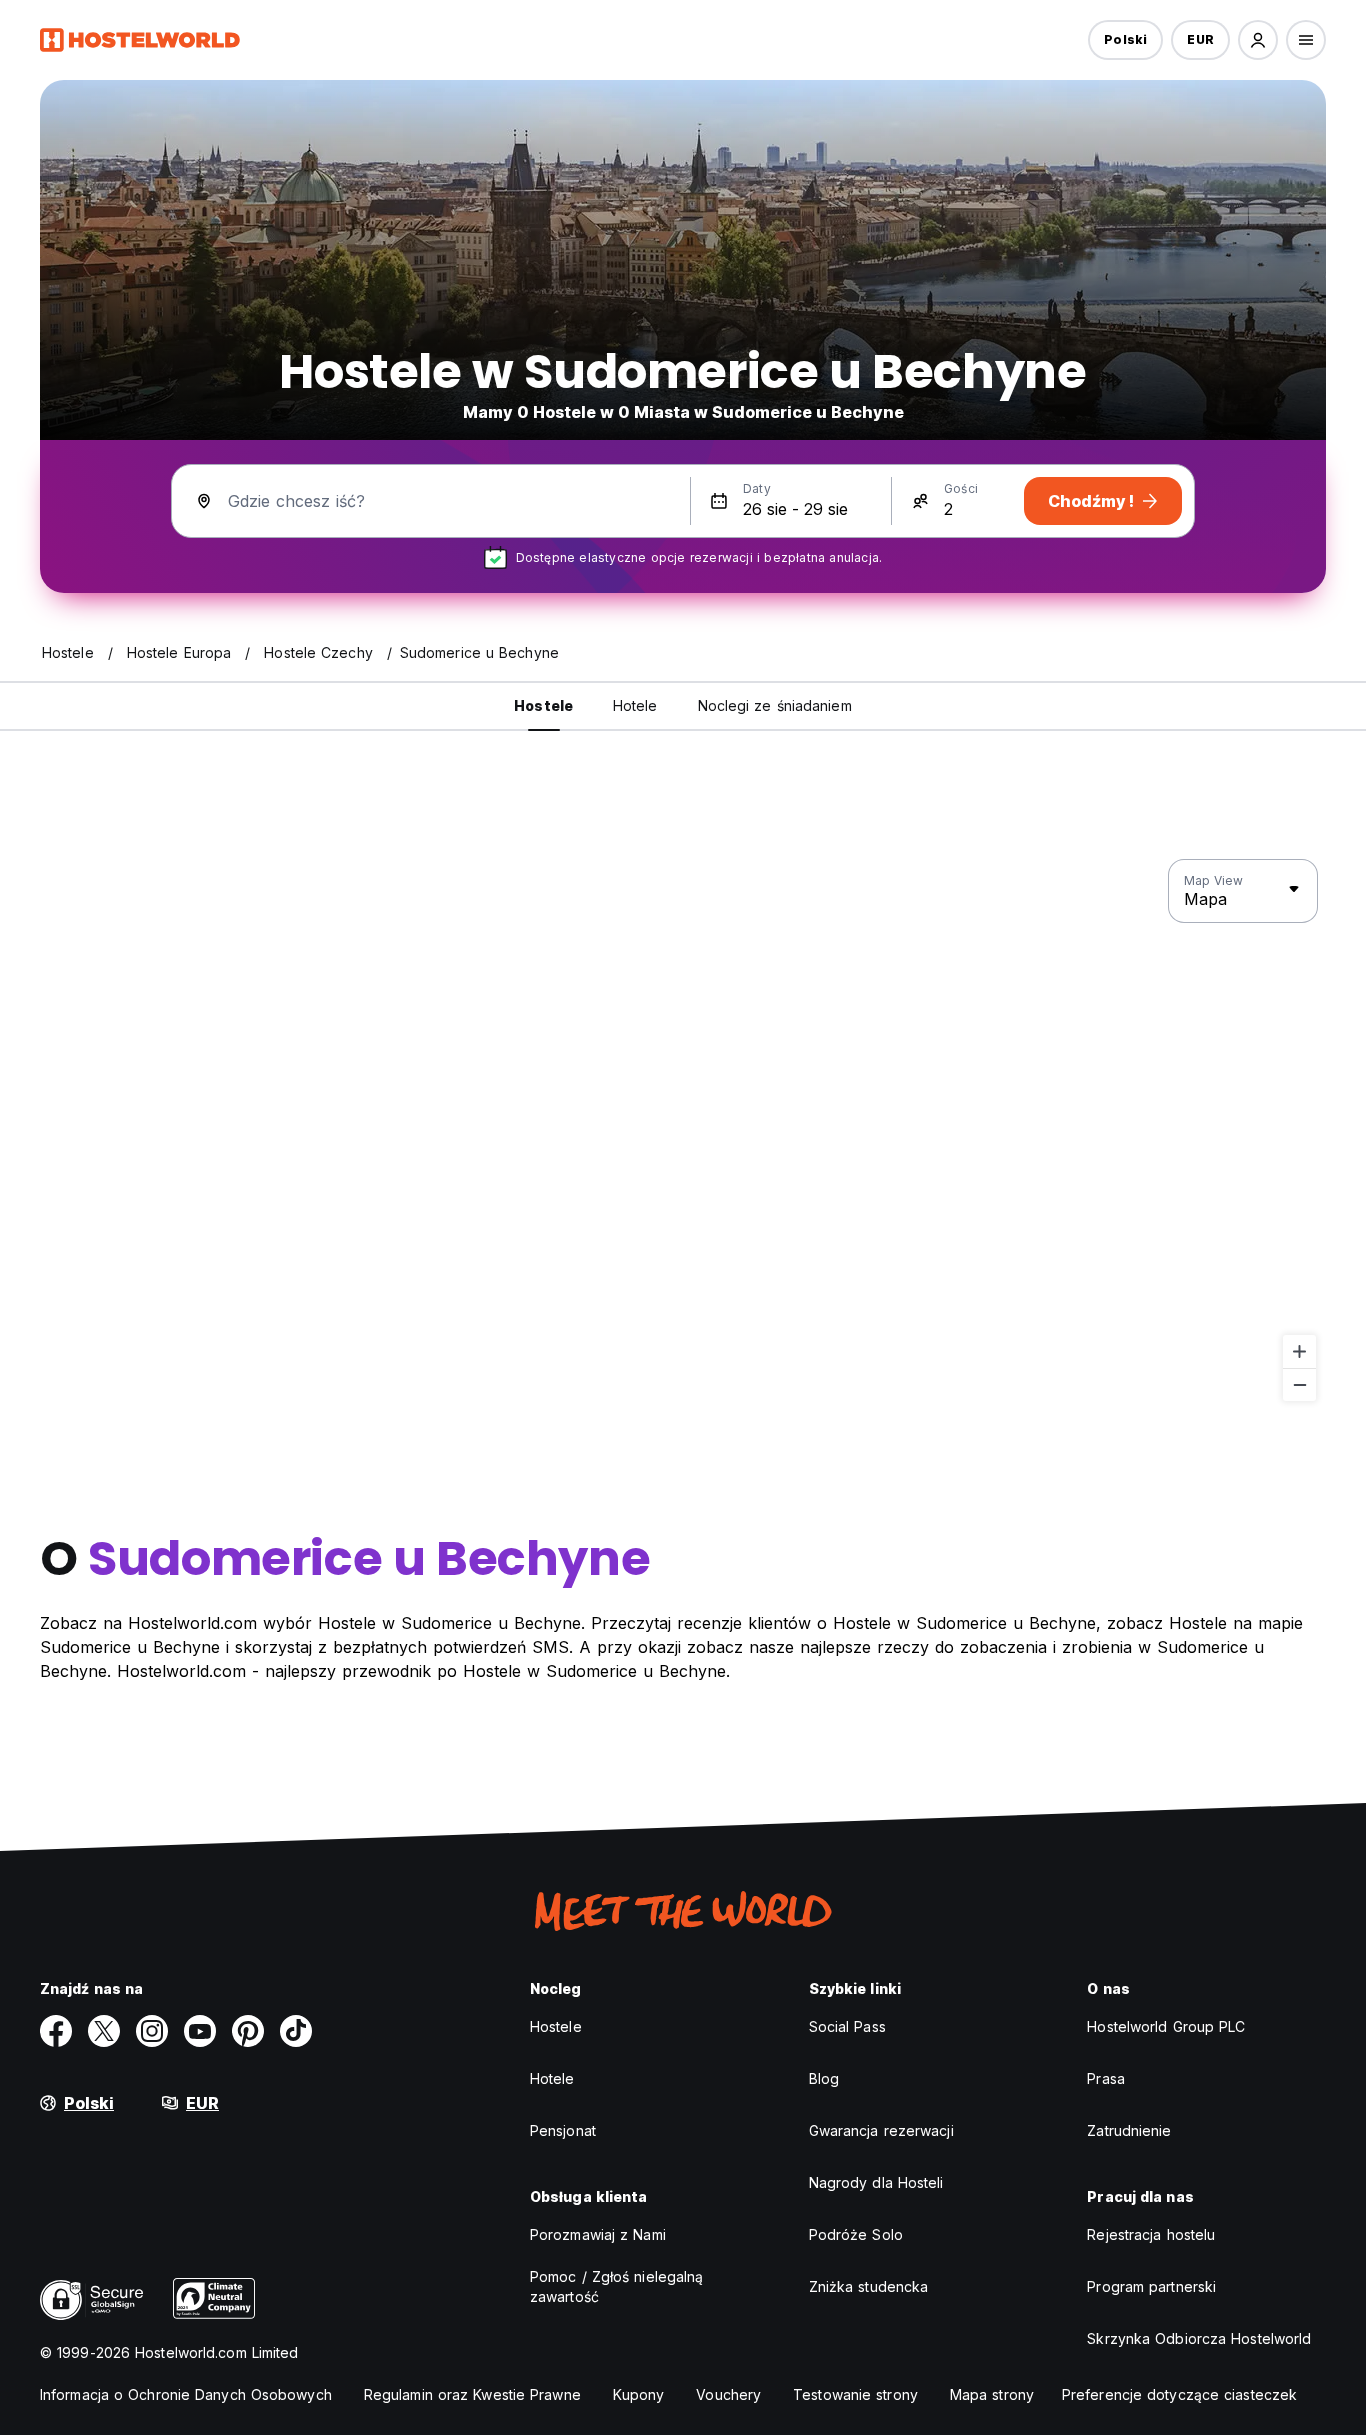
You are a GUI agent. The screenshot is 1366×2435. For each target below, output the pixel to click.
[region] (683, 1131)
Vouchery (728, 2394)
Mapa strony (992, 2394)
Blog (824, 2078)
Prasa (1106, 2078)
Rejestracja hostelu (1151, 2234)
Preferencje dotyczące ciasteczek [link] (1179, 2394)
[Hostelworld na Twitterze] (104, 2031)
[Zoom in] (1299, 1351)
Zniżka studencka (869, 2286)
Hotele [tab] (635, 705)
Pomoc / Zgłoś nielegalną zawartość (616, 2286)
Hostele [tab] (543, 705)
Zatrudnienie (1129, 2130)
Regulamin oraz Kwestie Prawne (472, 2394)
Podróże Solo (856, 2234)
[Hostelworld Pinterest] (248, 2031)
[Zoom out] (1299, 1384)
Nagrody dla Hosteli (876, 2182)
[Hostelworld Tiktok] (296, 2031)
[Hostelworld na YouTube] (200, 2031)
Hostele (556, 2026)
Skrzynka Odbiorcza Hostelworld (1199, 2338)
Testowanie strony (855, 2394)
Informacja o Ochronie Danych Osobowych (186, 2394)
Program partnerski (1151, 2286)
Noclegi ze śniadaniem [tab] (775, 705)
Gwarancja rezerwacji (881, 2130)
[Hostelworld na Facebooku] (56, 2031)
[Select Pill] (1258, 40)
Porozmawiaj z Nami (598, 2234)
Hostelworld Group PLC (1166, 2026)
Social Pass (847, 2026)
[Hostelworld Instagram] (152, 2031)
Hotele (552, 2078)
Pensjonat (563, 2130)
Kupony (639, 2394)
